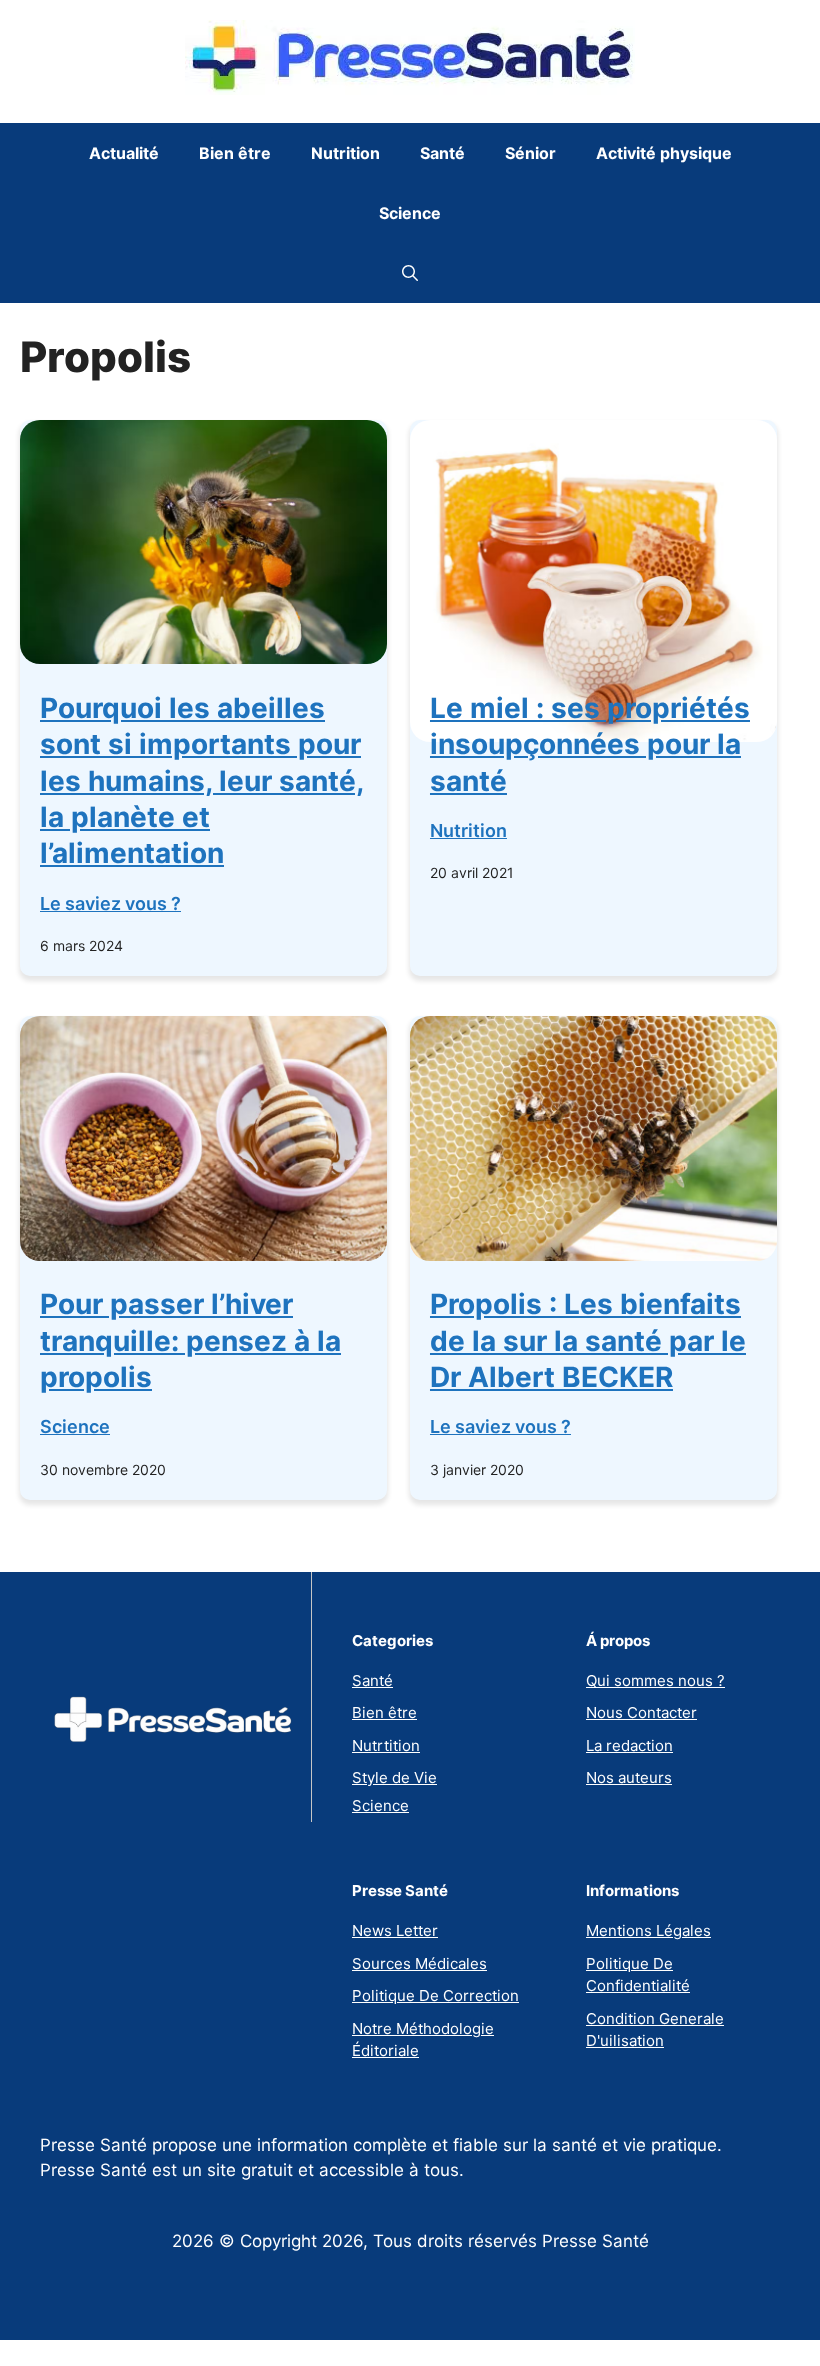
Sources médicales (419, 1963)
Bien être (235, 153)
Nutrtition (386, 1745)
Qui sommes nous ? (655, 1680)
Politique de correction (435, 1995)
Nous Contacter (641, 1712)
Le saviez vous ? (110, 903)
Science (410, 213)
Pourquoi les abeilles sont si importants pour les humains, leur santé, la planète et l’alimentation (202, 781)
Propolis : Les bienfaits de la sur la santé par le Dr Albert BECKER (588, 1340)
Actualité (124, 153)
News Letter (395, 1930)
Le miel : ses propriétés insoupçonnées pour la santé (590, 744)
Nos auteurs (629, 1777)
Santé (442, 153)
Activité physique (664, 153)
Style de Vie (394, 1777)
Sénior (530, 153)
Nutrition (345, 153)
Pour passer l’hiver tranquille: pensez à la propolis (190, 1340)
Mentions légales (648, 1930)
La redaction (629, 1745)
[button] (410, 273)
